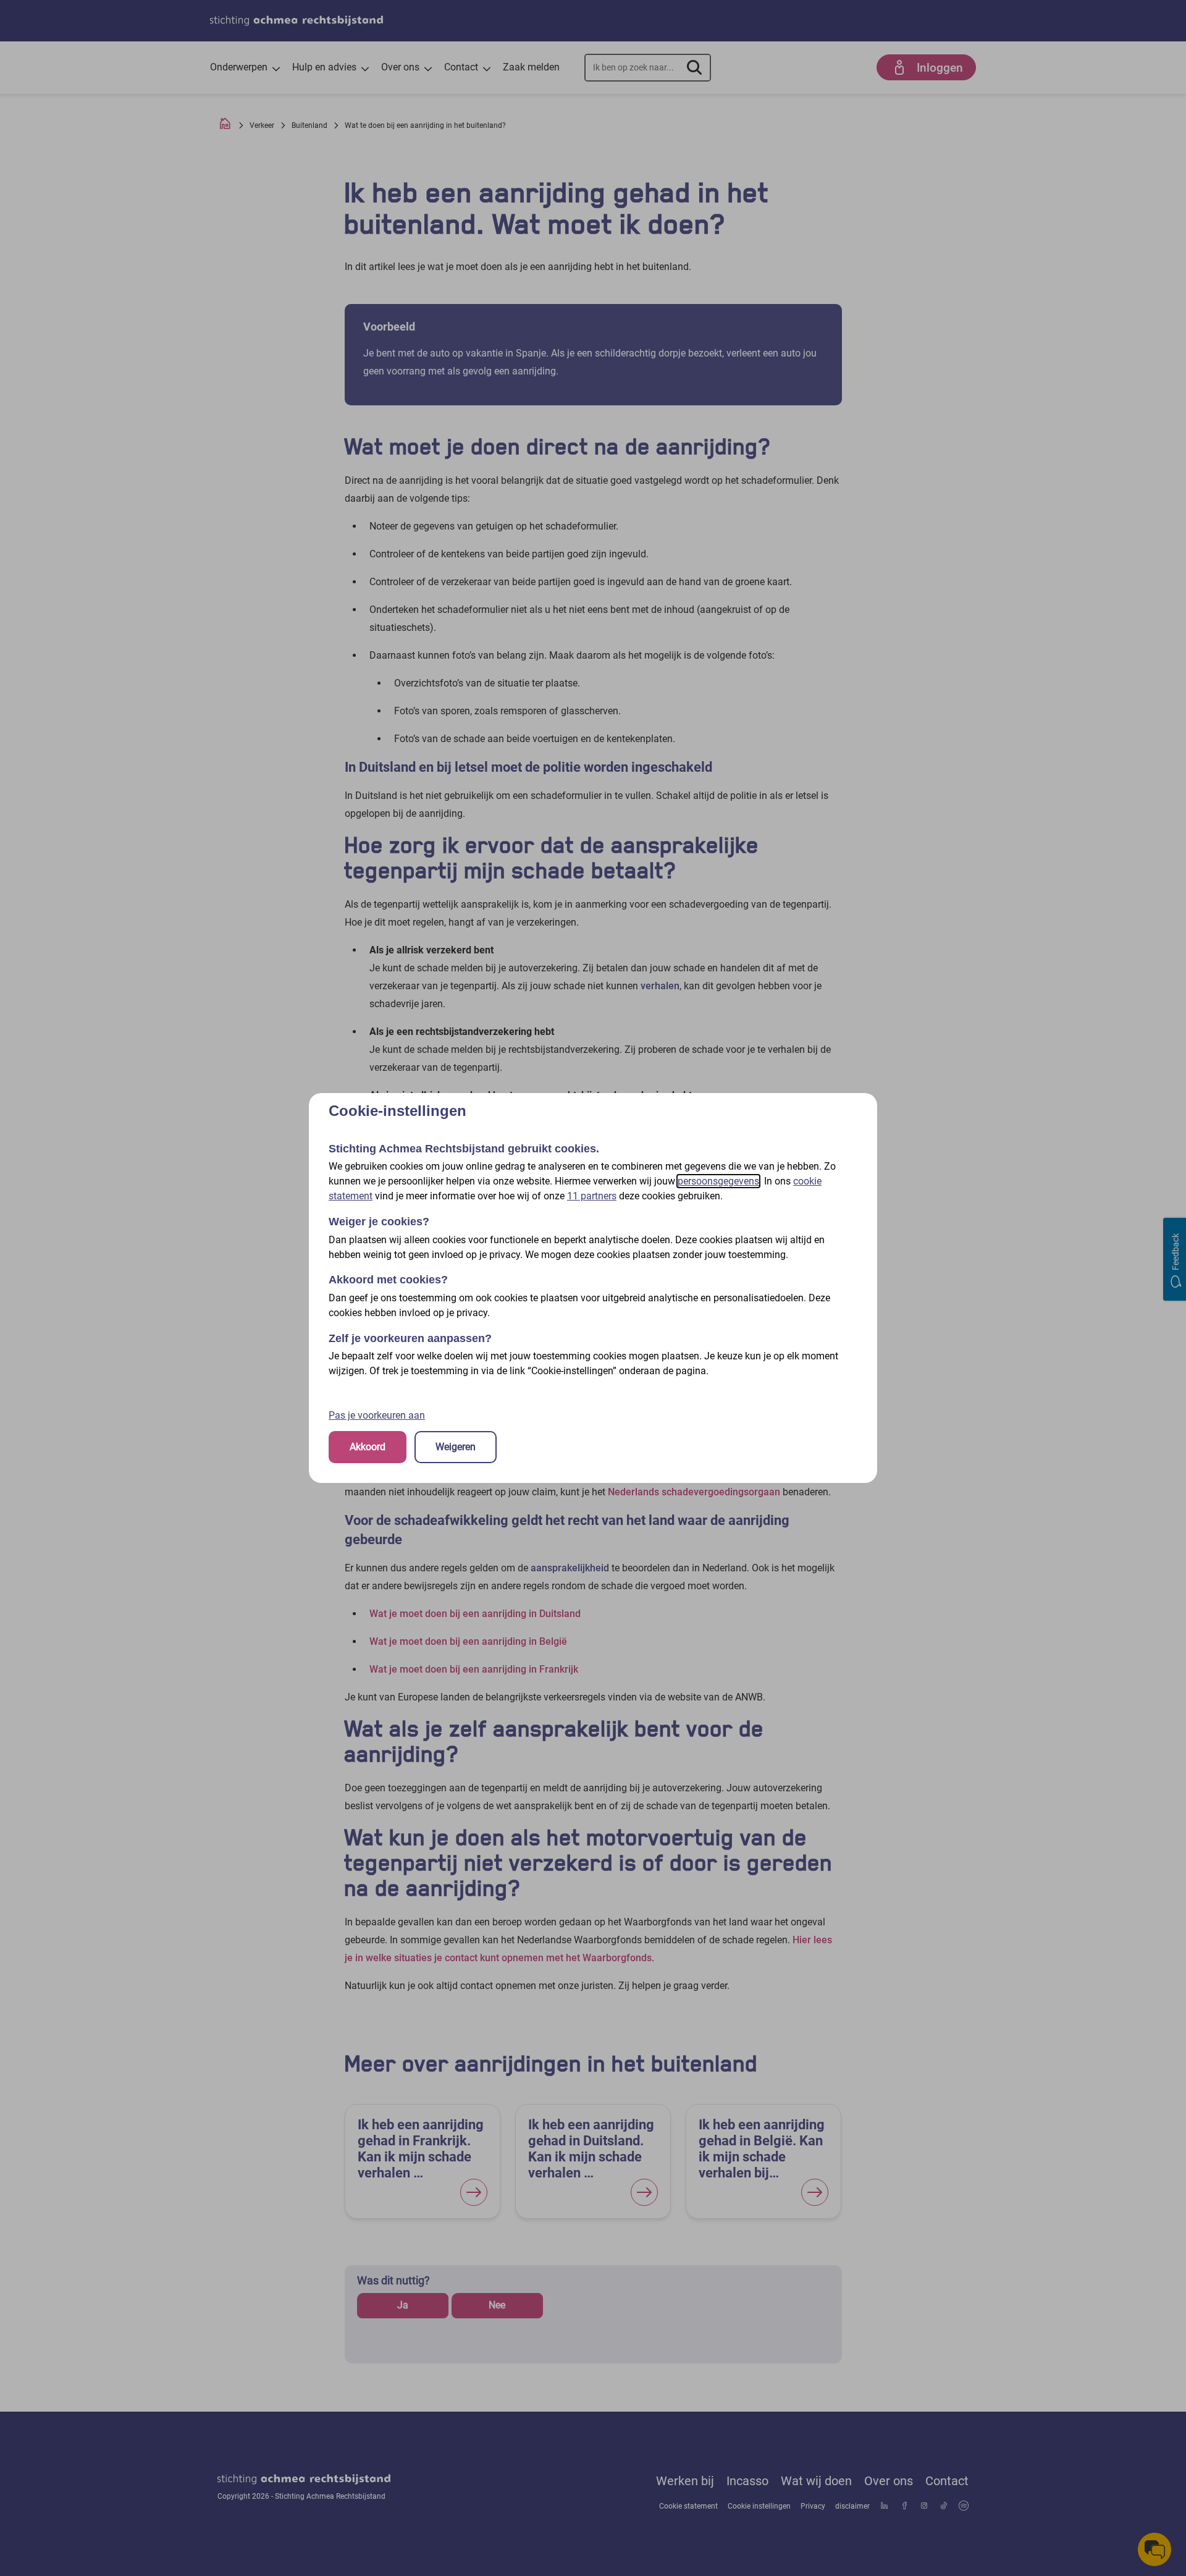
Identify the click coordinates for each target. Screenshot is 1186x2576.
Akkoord (368, 1447)
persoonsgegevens (718, 1181)
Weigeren (456, 1447)
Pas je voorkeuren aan (377, 1415)
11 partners (592, 1196)
